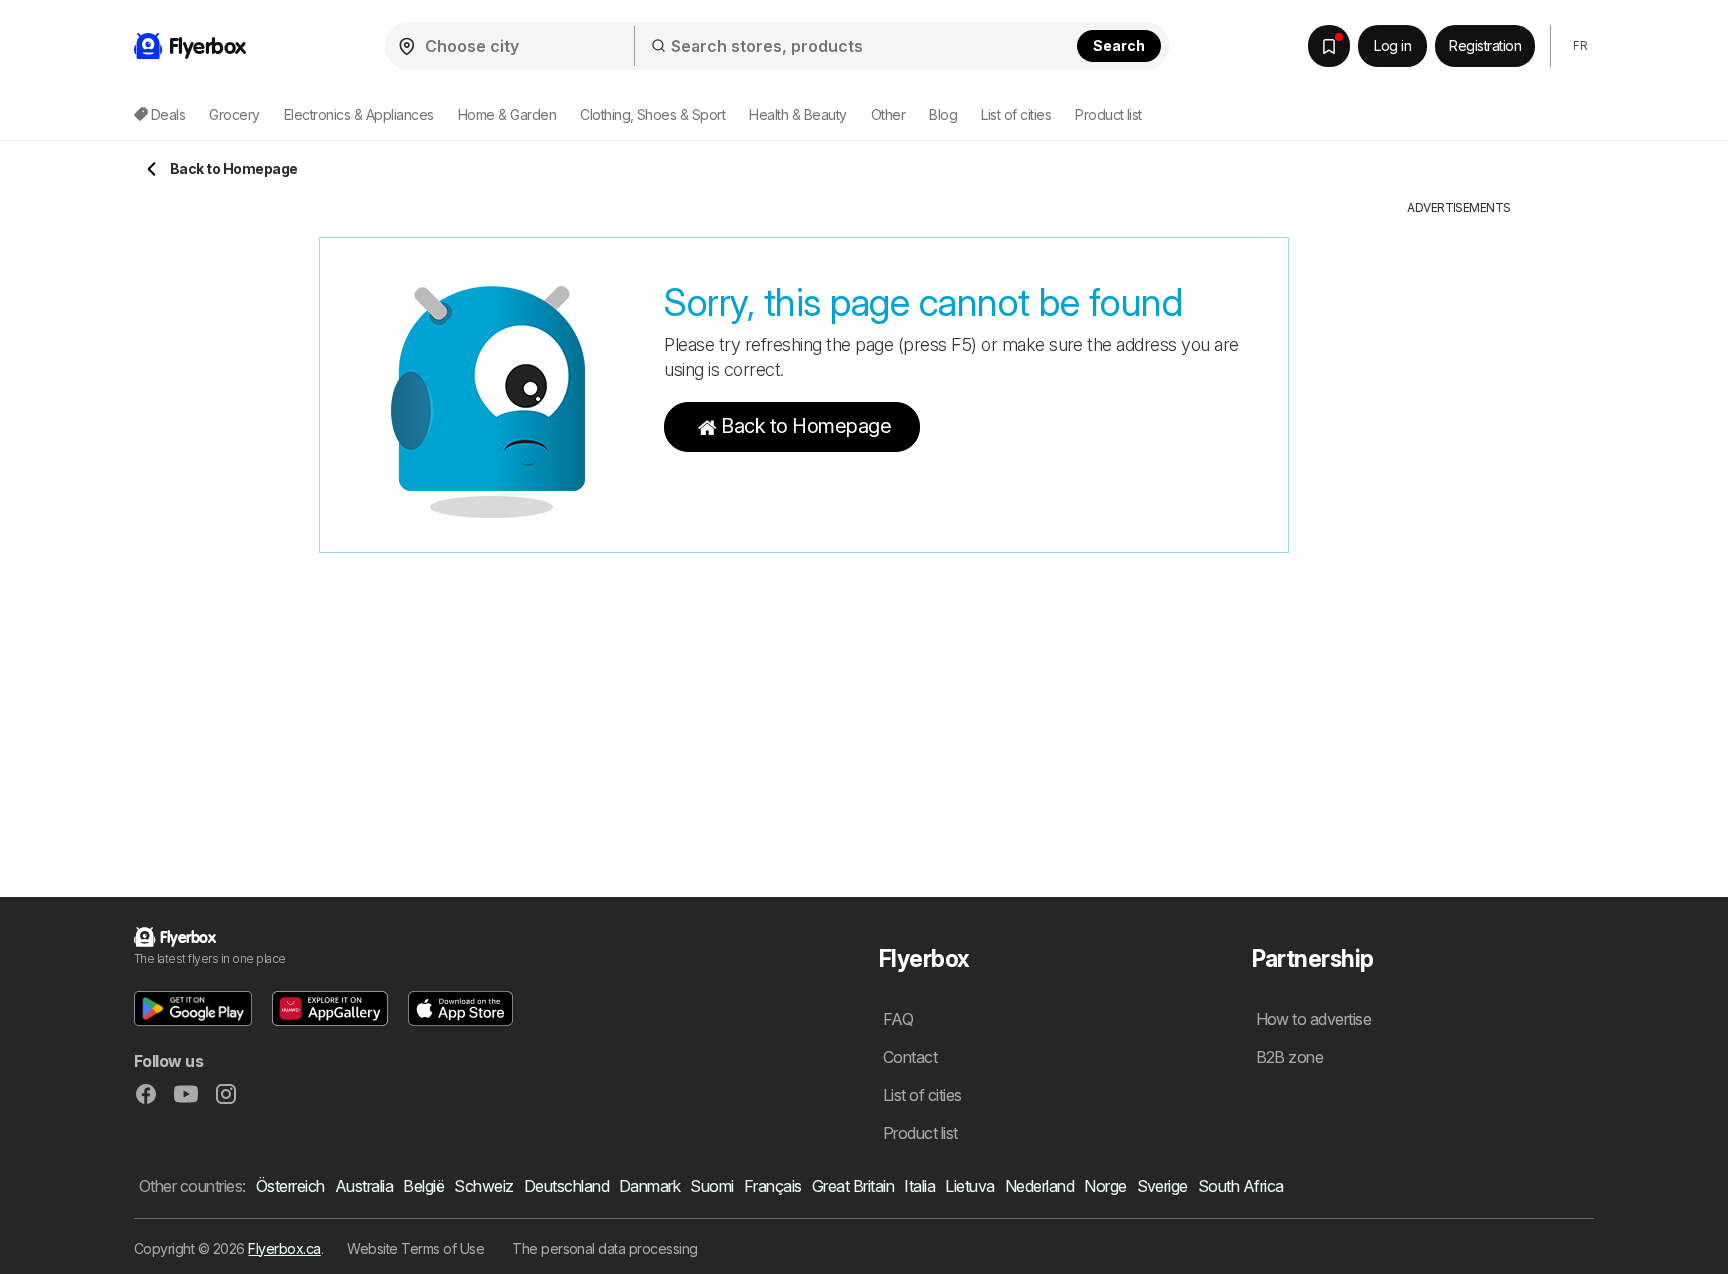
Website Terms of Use (415, 1248)
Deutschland (566, 1186)
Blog (943, 114)
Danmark (649, 1186)
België (423, 1186)
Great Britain (853, 1186)
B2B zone (1290, 1057)
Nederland (1039, 1186)
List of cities (1016, 114)
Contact (910, 1057)
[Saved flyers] (1329, 46)
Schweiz (483, 1186)
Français (773, 1186)
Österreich (290, 1186)
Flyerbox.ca (284, 1248)
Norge (1105, 1186)
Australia (364, 1186)
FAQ (898, 1019)
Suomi (711, 1186)
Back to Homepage (806, 426)
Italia (919, 1186)
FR (1580, 45)
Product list (1108, 114)
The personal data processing (605, 1248)
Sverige (1162, 1186)
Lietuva (969, 1186)
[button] (193, 1008)
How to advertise (1314, 1019)
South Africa (1241, 1186)
